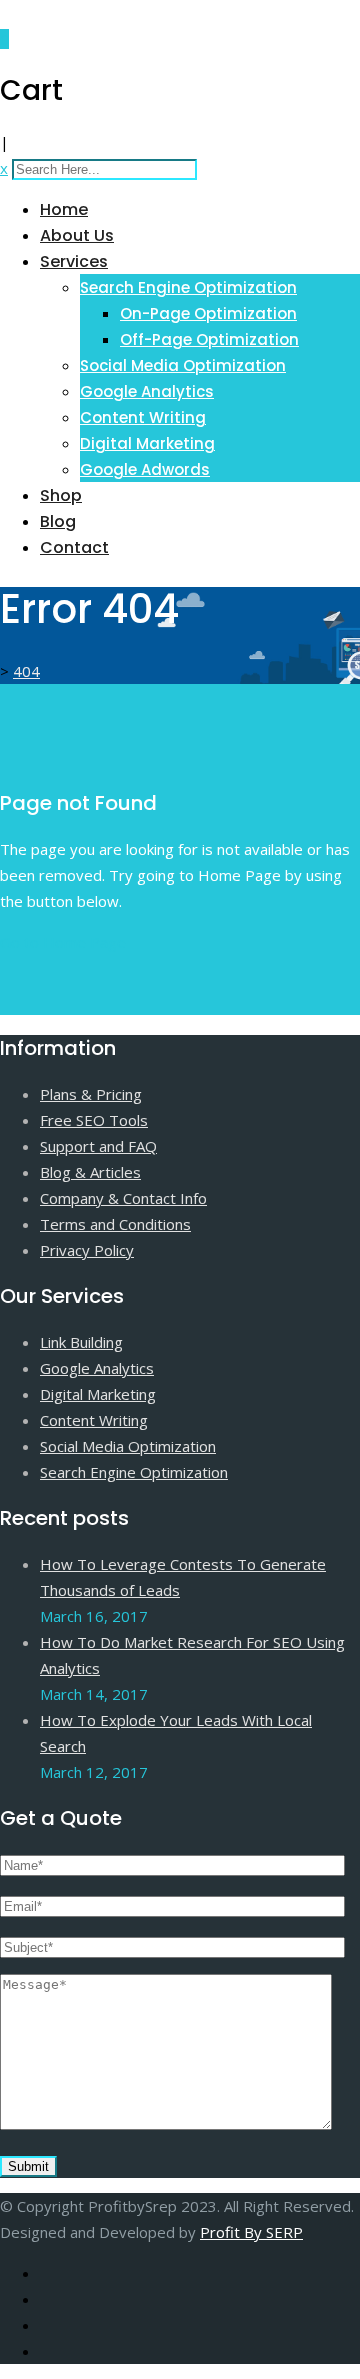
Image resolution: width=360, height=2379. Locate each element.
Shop (61, 495)
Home (64, 209)
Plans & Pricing (91, 1094)
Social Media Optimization (183, 365)
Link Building (81, 1342)
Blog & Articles (90, 1172)
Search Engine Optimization (188, 287)
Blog (58, 521)
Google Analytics (147, 391)
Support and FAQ (98, 1146)
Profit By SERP (251, 2232)
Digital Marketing (147, 443)
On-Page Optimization (208, 313)
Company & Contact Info (123, 1198)
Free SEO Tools (94, 1120)
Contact (74, 547)
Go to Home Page (63, 942)
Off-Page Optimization (209, 339)
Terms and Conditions (115, 1224)
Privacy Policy (87, 1250)
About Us (77, 235)
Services (74, 261)
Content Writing (143, 417)
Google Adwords (145, 469)
